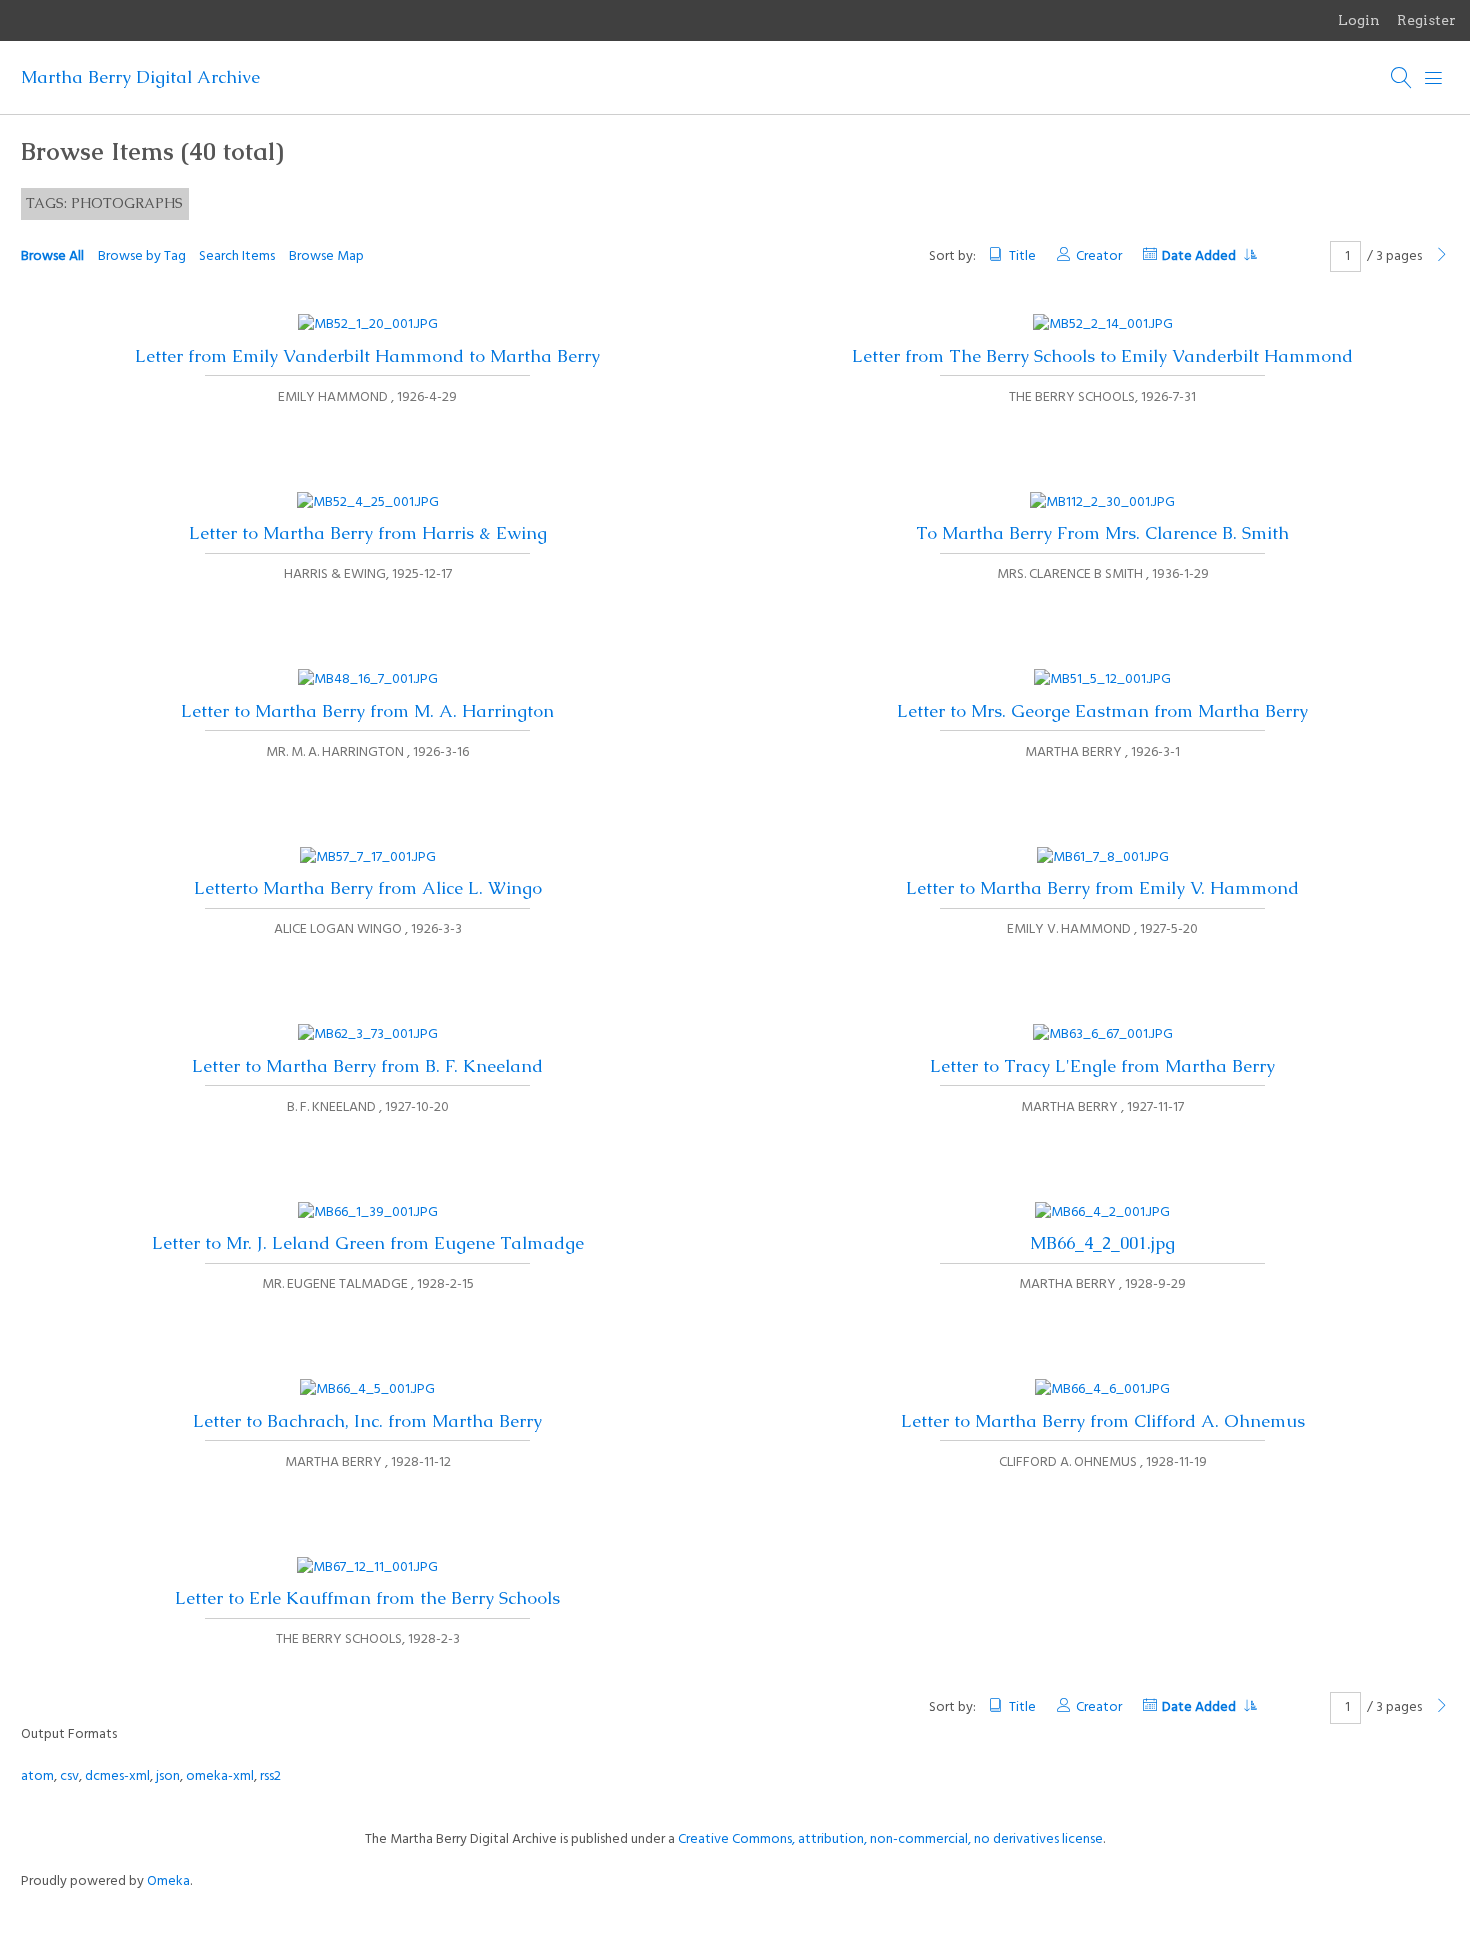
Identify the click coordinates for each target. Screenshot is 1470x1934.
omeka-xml (220, 1776)
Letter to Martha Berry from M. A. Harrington (367, 711)
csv (69, 1776)
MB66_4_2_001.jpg (1102, 1243)
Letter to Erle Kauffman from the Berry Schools (367, 1598)
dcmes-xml (117, 1776)
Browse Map (326, 256)
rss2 (270, 1776)
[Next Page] (1442, 256)
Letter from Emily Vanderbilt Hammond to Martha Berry (367, 356)
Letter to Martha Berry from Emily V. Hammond (1102, 888)
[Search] (1402, 78)
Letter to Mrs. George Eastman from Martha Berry (1102, 711)
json (168, 1776)
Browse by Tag (142, 256)
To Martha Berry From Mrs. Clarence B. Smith (1102, 533)
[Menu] (1434, 78)
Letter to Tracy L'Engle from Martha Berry (1102, 1066)
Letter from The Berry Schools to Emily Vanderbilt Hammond (1102, 356)
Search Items (237, 256)
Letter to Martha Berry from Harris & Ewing (368, 533)
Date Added (1200, 256)
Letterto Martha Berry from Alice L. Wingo (368, 888)
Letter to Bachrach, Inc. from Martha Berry (367, 1421)
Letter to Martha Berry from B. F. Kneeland (367, 1066)
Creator (1099, 256)
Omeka (168, 1881)
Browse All (52, 256)
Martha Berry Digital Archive (140, 77)
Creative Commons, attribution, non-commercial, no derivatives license (890, 1839)
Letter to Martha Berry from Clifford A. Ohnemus (1103, 1421)
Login (1359, 20)
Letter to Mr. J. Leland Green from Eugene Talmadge (368, 1243)
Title (1022, 256)
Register (1426, 20)
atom (37, 1776)
